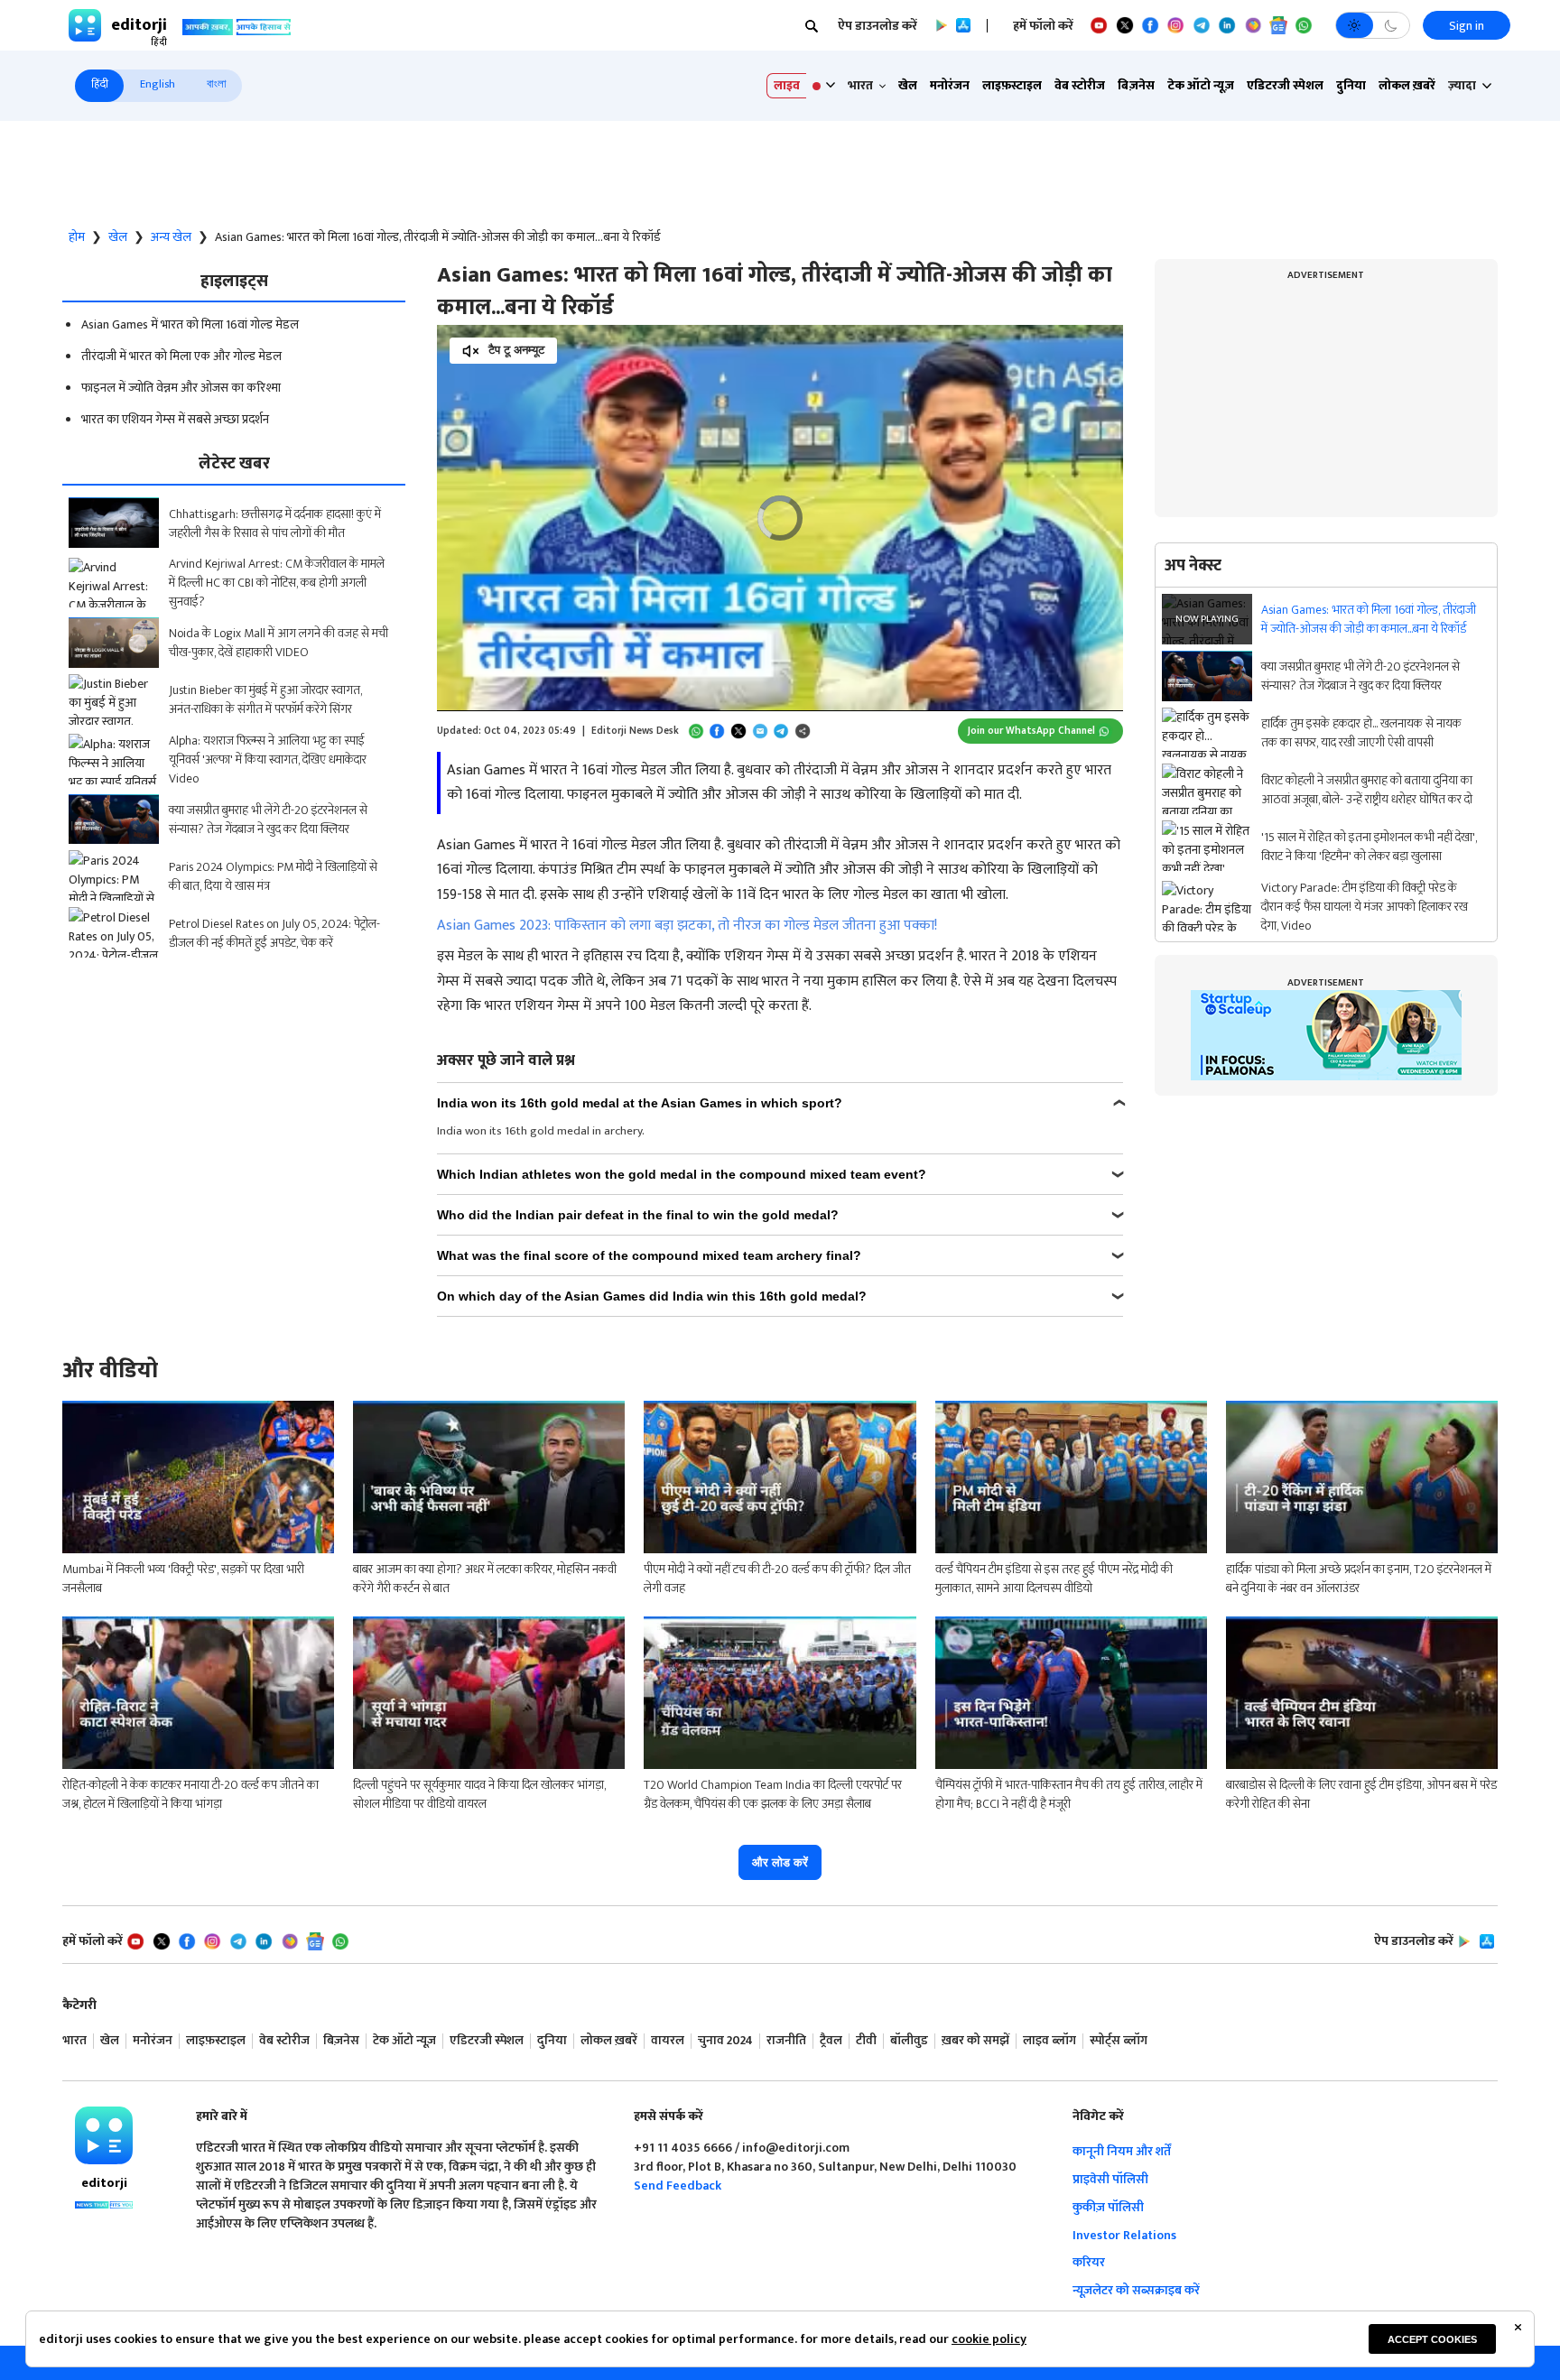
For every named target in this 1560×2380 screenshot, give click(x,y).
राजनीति (786, 2041)
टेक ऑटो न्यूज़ (1201, 85)
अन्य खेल (171, 237)
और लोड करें (780, 1862)
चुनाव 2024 (725, 2041)
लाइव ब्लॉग (1049, 2041)
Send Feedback (678, 2186)
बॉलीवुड (909, 2041)
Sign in (1467, 26)
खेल (908, 85)
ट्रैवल (831, 2041)
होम (77, 237)
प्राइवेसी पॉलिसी (1110, 2179)
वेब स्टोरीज (1080, 85)
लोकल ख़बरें (1407, 85)
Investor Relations (1124, 2235)
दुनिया (1351, 85)
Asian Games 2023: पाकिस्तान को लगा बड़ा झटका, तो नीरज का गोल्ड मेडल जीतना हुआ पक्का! (687, 926)
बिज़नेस (1136, 85)
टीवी (866, 2041)
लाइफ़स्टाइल (1012, 85)
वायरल (668, 2041)
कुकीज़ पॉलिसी (1108, 2207)
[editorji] (104, 2135)
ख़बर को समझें (975, 2041)
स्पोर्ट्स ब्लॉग (1119, 2041)
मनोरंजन (950, 85)
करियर (1089, 2262)
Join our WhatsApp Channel (1031, 731)
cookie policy (989, 2339)
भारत (74, 2041)
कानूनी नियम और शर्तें (1122, 2151)
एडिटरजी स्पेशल (1285, 85)
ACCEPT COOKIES (1432, 2339)
